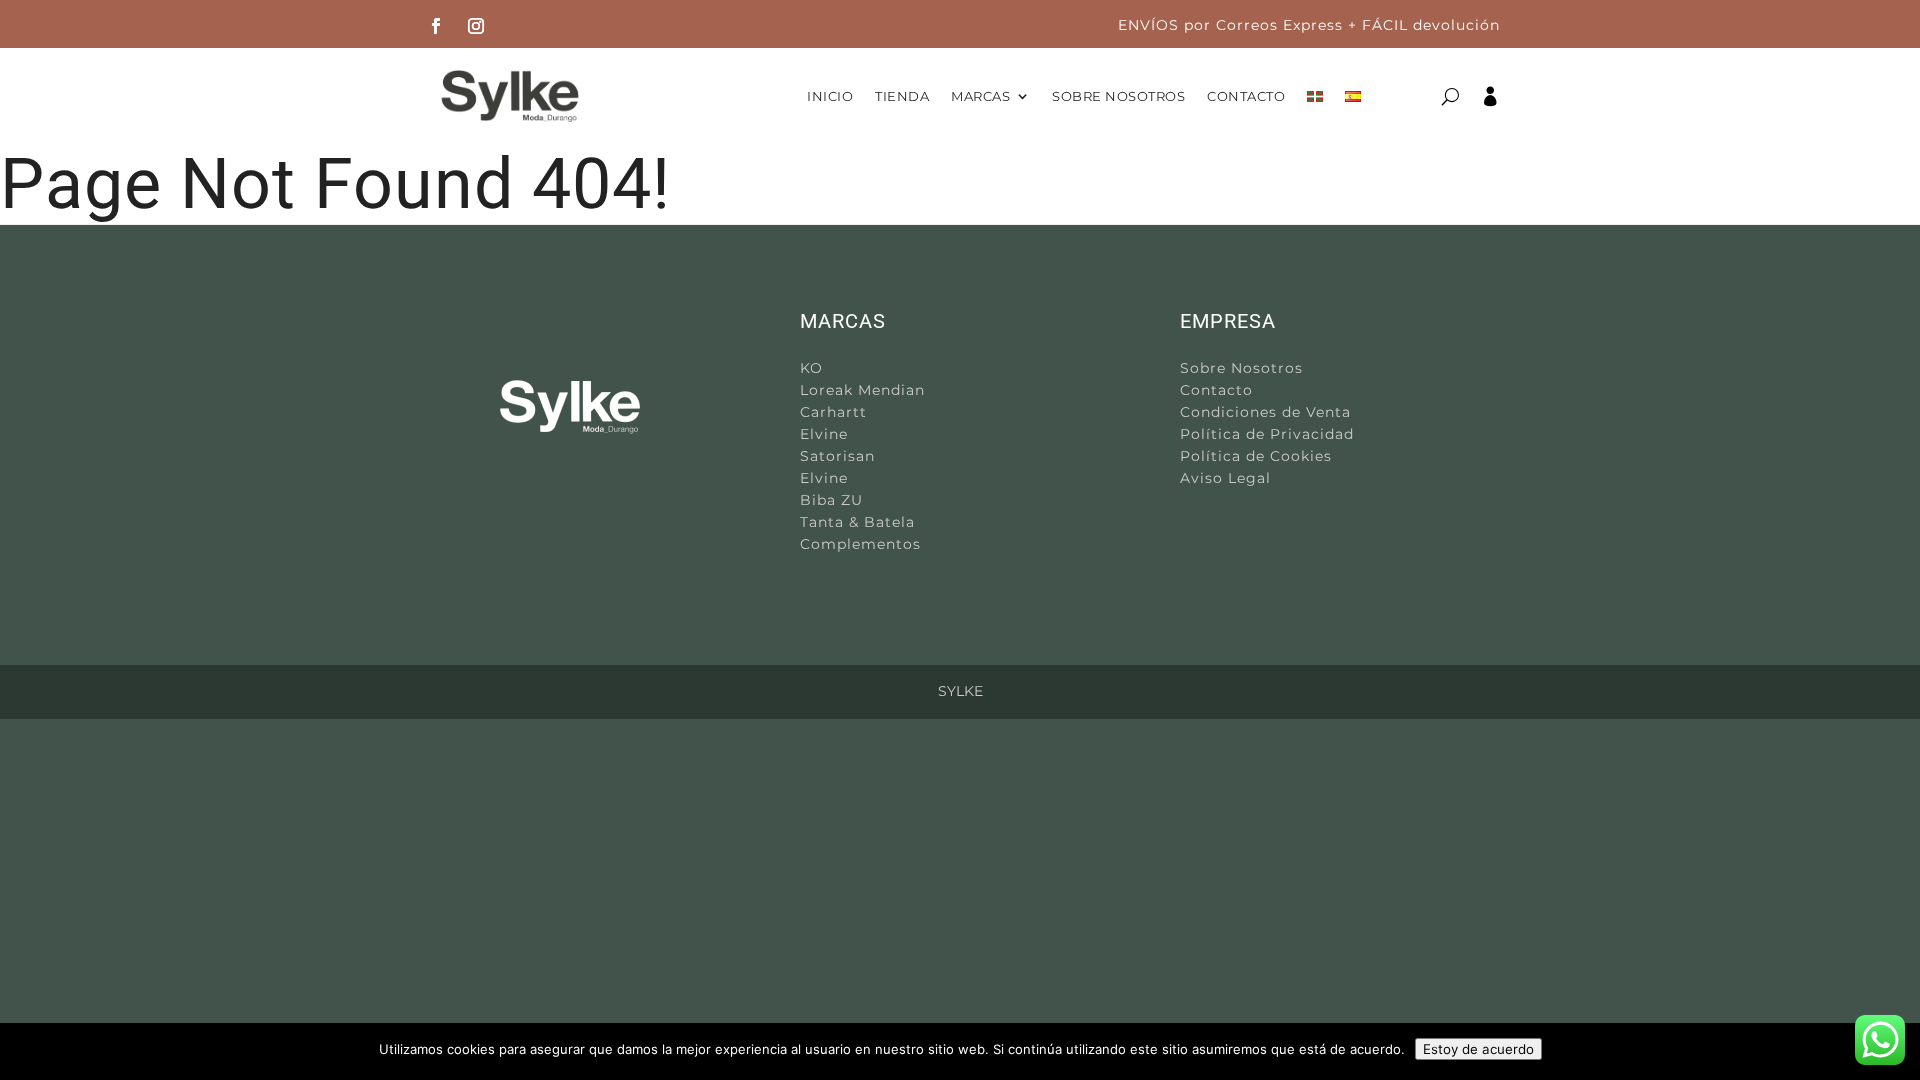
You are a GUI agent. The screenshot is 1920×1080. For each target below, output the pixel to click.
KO (811, 368)
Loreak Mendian (862, 390)
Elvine (824, 434)
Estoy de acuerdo (1478, 1049)
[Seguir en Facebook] (436, 26)
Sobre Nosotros (1241, 368)
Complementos (860, 544)
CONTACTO (1246, 96)
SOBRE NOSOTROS (1118, 96)
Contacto (1216, 390)
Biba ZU (831, 500)
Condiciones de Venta (1265, 412)
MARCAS (980, 96)
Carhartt (833, 412)
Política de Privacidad (1267, 434)
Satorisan (837, 456)
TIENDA (902, 96)
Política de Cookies (1256, 456)
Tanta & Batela (857, 522)
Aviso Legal (1225, 478)
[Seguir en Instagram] (476, 26)
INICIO (830, 96)
